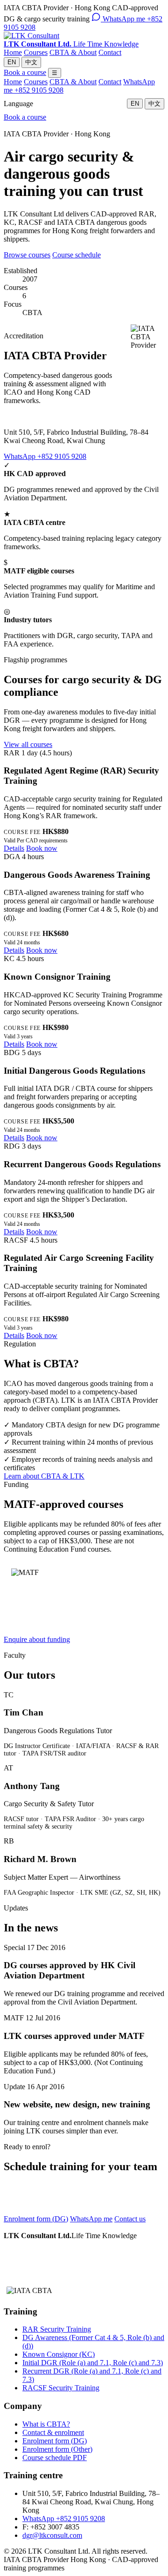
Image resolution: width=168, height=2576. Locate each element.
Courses (36, 52)
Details (14, 848)
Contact (110, 52)
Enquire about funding (37, 1639)
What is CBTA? (46, 2424)
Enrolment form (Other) (57, 2449)
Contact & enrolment (53, 2432)
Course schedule (77, 255)
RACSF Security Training (61, 2388)
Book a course (25, 72)
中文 (31, 62)
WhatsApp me (91, 2219)
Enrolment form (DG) (36, 2219)
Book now (42, 848)
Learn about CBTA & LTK (44, 1476)
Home (13, 52)
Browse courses (27, 255)
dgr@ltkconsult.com (52, 2535)
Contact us (130, 2219)
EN (12, 62)
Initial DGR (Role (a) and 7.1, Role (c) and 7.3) (93, 2363)
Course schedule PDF (55, 2458)
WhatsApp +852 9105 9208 (45, 456)
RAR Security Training (57, 2329)
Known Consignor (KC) (59, 2354)
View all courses (28, 744)
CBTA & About (73, 52)
